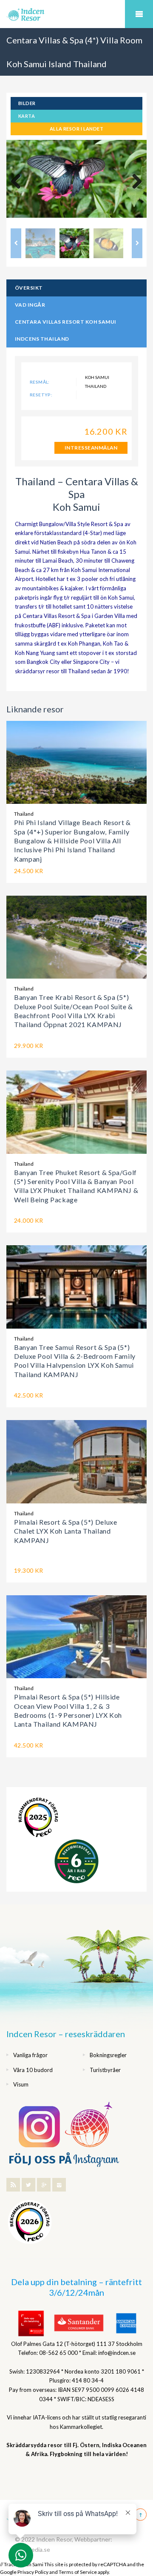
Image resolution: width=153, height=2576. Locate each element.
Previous (19, 182)
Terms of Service (78, 2572)
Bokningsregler (108, 2055)
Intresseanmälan (91, 448)
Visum (21, 2084)
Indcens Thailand (42, 339)
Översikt (29, 288)
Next (134, 182)
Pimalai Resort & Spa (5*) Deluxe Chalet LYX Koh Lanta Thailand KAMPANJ (65, 1531)
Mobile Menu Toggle (139, 14)
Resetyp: (41, 395)
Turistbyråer (105, 2070)
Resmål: (40, 382)
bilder (27, 103)
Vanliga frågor (30, 2055)
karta (27, 116)
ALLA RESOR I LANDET (76, 129)
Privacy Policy (33, 2572)
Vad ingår (30, 305)
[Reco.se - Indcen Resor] (38, 1817)
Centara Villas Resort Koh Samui (66, 322)
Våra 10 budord (33, 2070)
